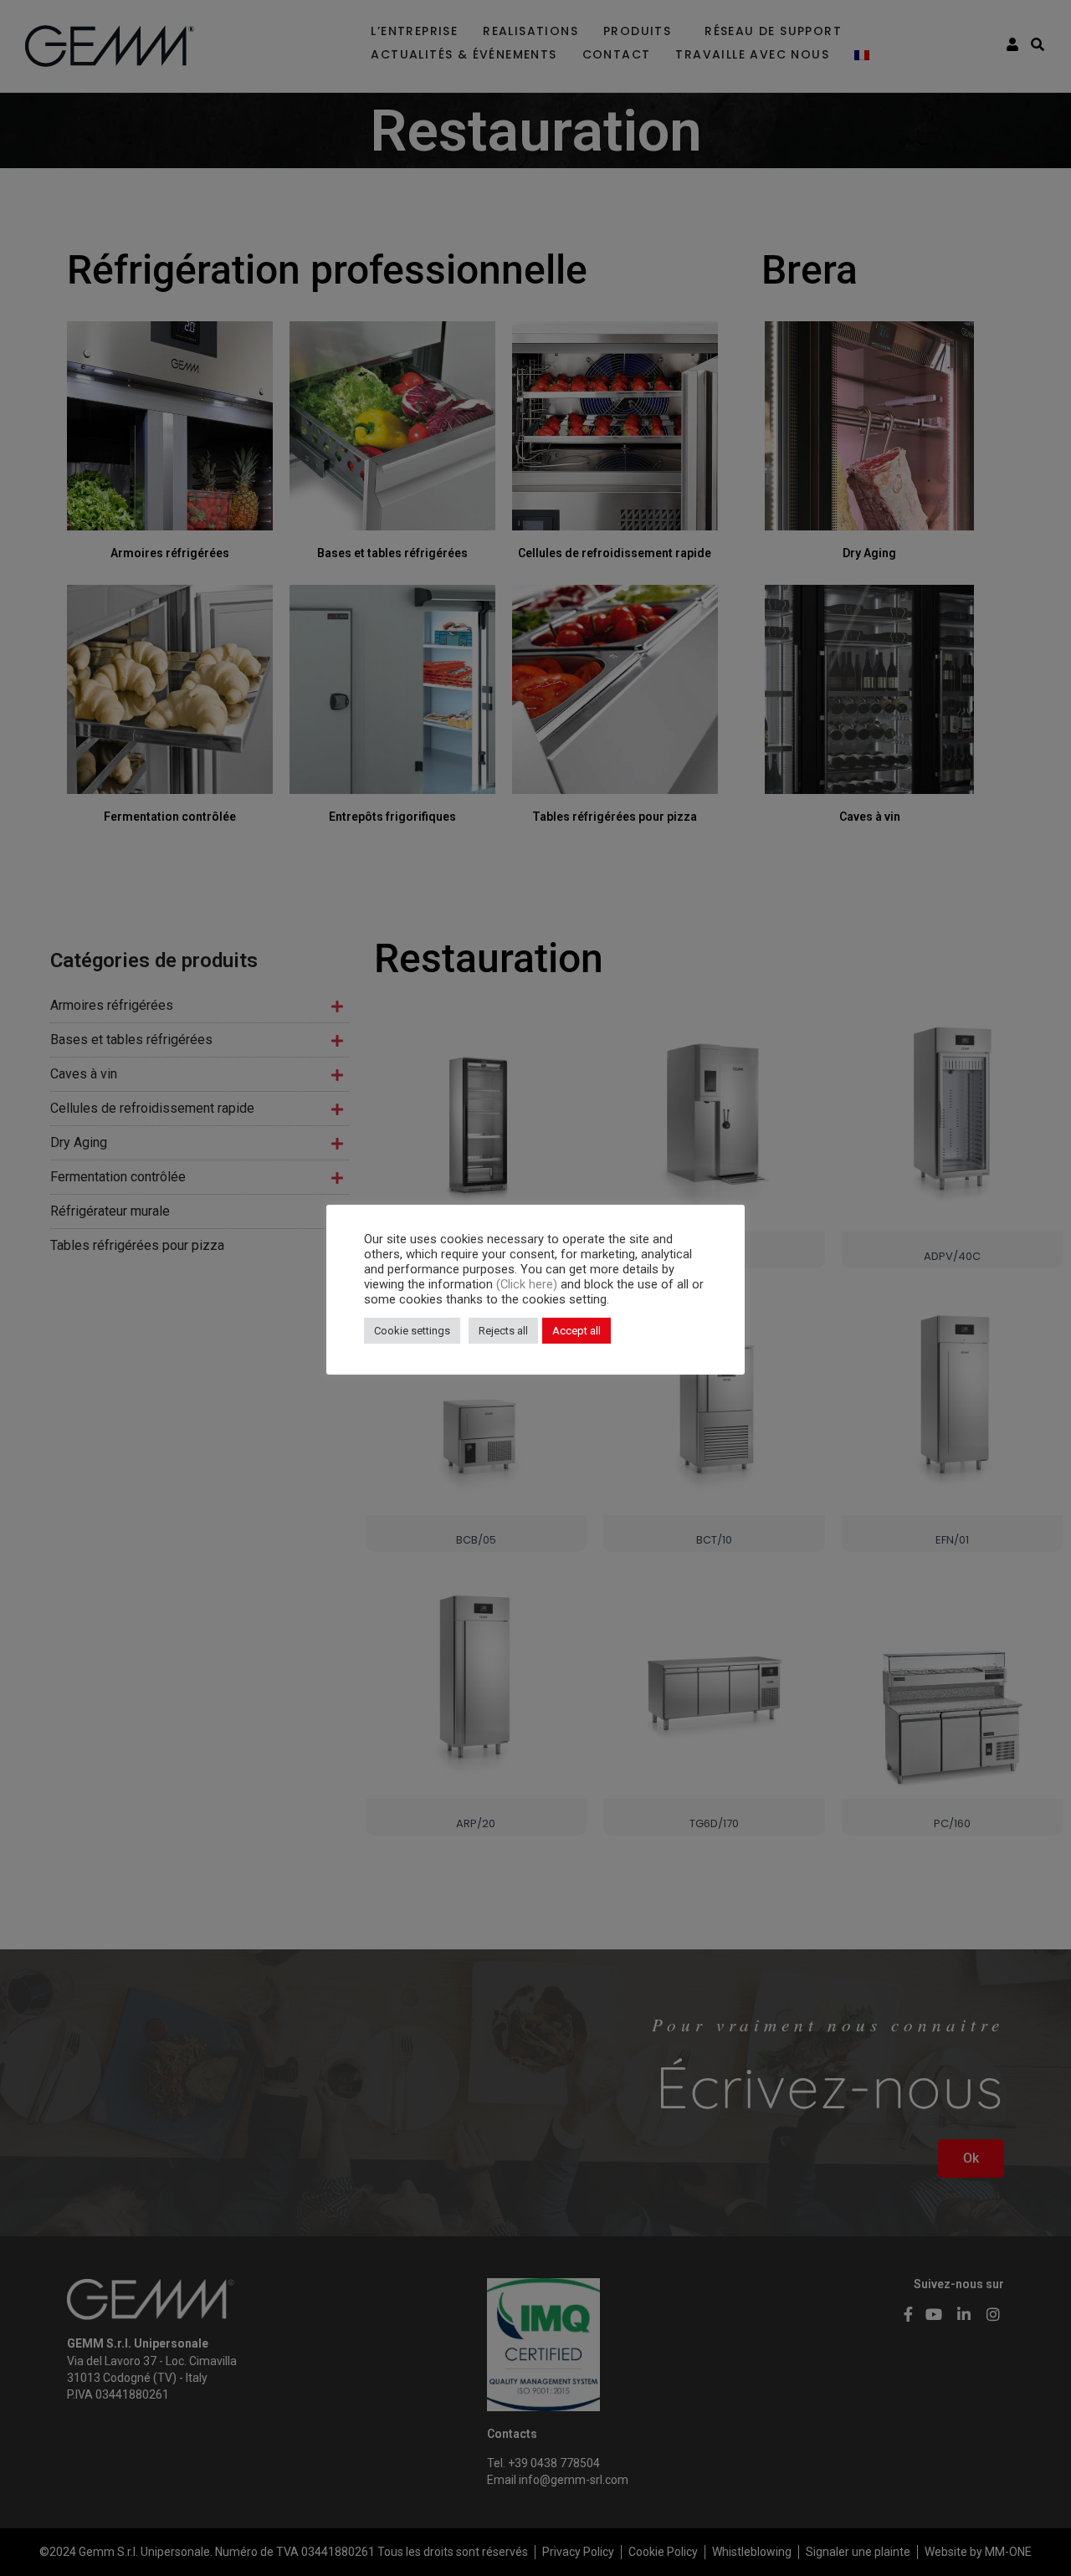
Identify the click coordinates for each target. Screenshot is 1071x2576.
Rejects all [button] (503, 1331)
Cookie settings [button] (412, 1331)
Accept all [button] (576, 1331)
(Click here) (528, 1284)
